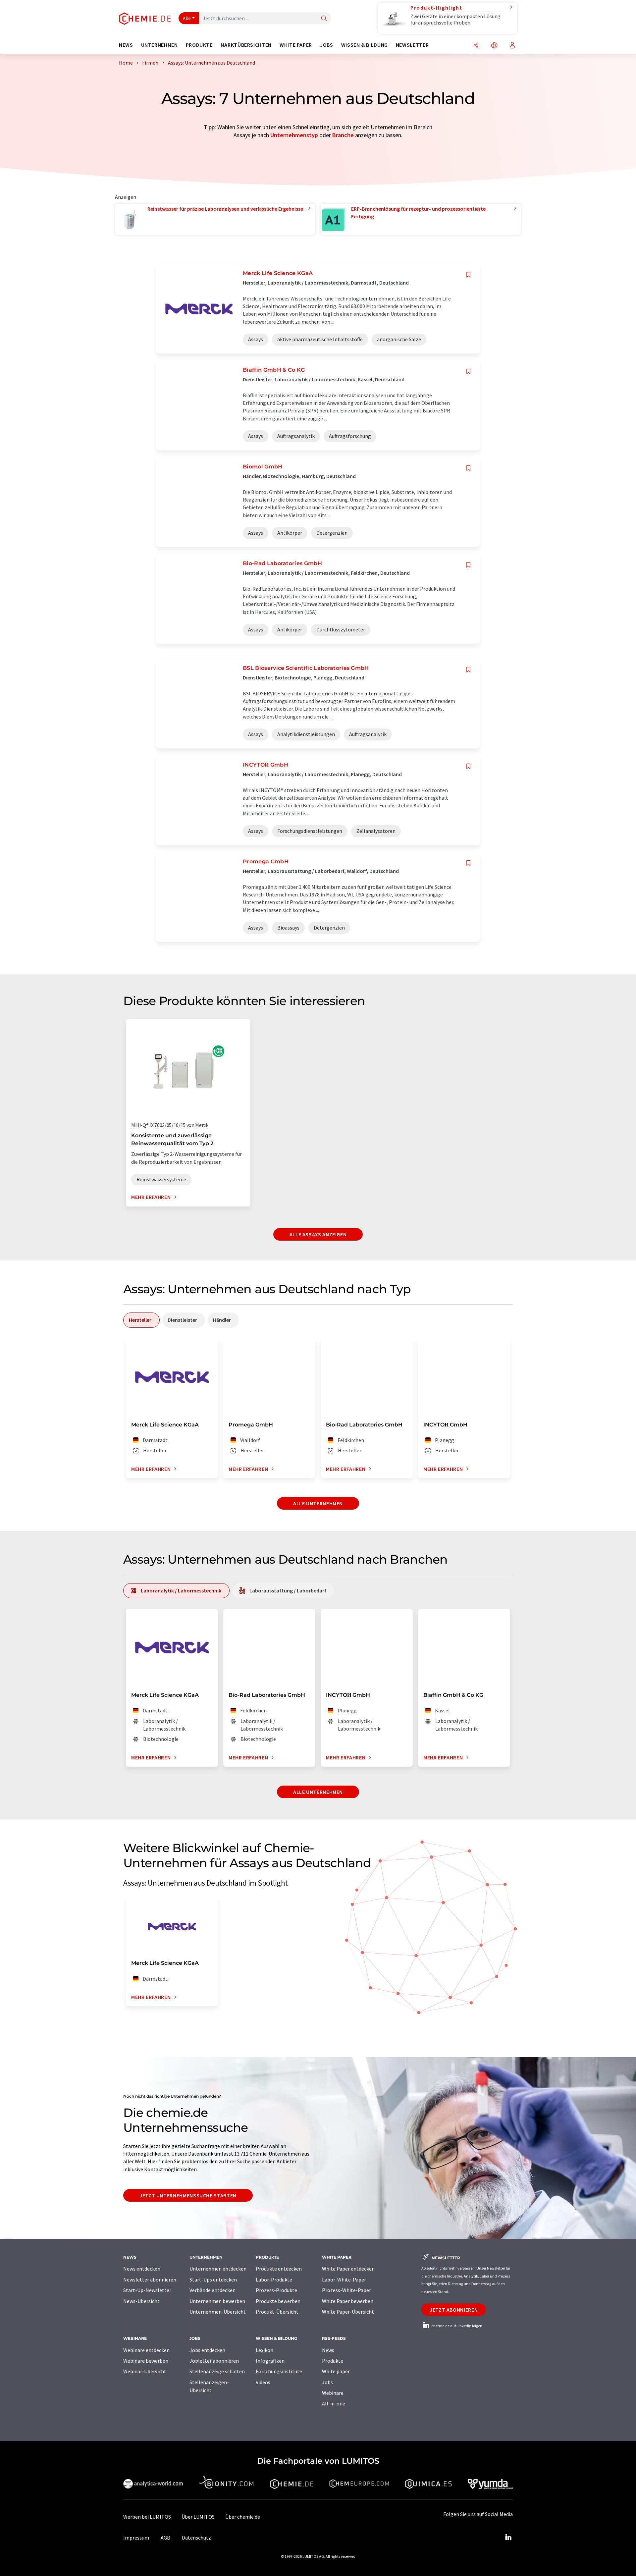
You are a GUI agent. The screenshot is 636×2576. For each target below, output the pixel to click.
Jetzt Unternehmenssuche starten (188, 2195)
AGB (165, 2538)
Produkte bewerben (278, 2301)
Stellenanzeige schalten (217, 2371)
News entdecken (142, 2269)
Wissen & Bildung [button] (365, 45)
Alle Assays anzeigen (318, 1234)
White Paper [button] (296, 45)
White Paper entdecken (348, 2269)
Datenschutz (196, 2538)
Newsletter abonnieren (150, 2280)
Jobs (327, 2382)
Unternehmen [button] (159, 45)
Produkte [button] (199, 45)
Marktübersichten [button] (246, 45)
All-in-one (334, 2403)
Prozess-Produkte (276, 2290)
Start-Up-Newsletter (147, 2290)
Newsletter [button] (412, 45)
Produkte (333, 2361)
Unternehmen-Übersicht (218, 2312)
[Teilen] (476, 46)
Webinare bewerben (146, 2361)
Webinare (333, 2393)
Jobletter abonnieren (214, 2361)
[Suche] (324, 19)
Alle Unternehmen (318, 1503)
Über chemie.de (243, 2517)
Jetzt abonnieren (454, 2310)
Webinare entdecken (146, 2350)
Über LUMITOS (198, 2517)
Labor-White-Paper (344, 2280)
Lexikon (265, 2350)
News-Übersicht (141, 2301)
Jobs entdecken (207, 2350)
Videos (263, 2382)
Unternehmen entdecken (218, 2269)
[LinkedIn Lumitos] (508, 2538)
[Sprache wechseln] (494, 46)
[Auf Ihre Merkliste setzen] (468, 275)
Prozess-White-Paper (346, 2290)
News (328, 2350)
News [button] (126, 45)
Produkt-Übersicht (277, 2312)
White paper (336, 2371)
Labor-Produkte (274, 2280)
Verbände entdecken (212, 2290)
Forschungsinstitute (279, 2371)
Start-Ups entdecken (213, 2280)
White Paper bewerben (348, 2301)
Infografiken (270, 2361)
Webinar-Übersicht (145, 2371)
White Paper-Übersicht (348, 2312)
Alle (187, 18)
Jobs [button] (327, 45)
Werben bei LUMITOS (147, 2517)
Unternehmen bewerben (217, 2301)
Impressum (136, 2538)
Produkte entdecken (279, 2269)
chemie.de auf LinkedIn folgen (456, 2326)
